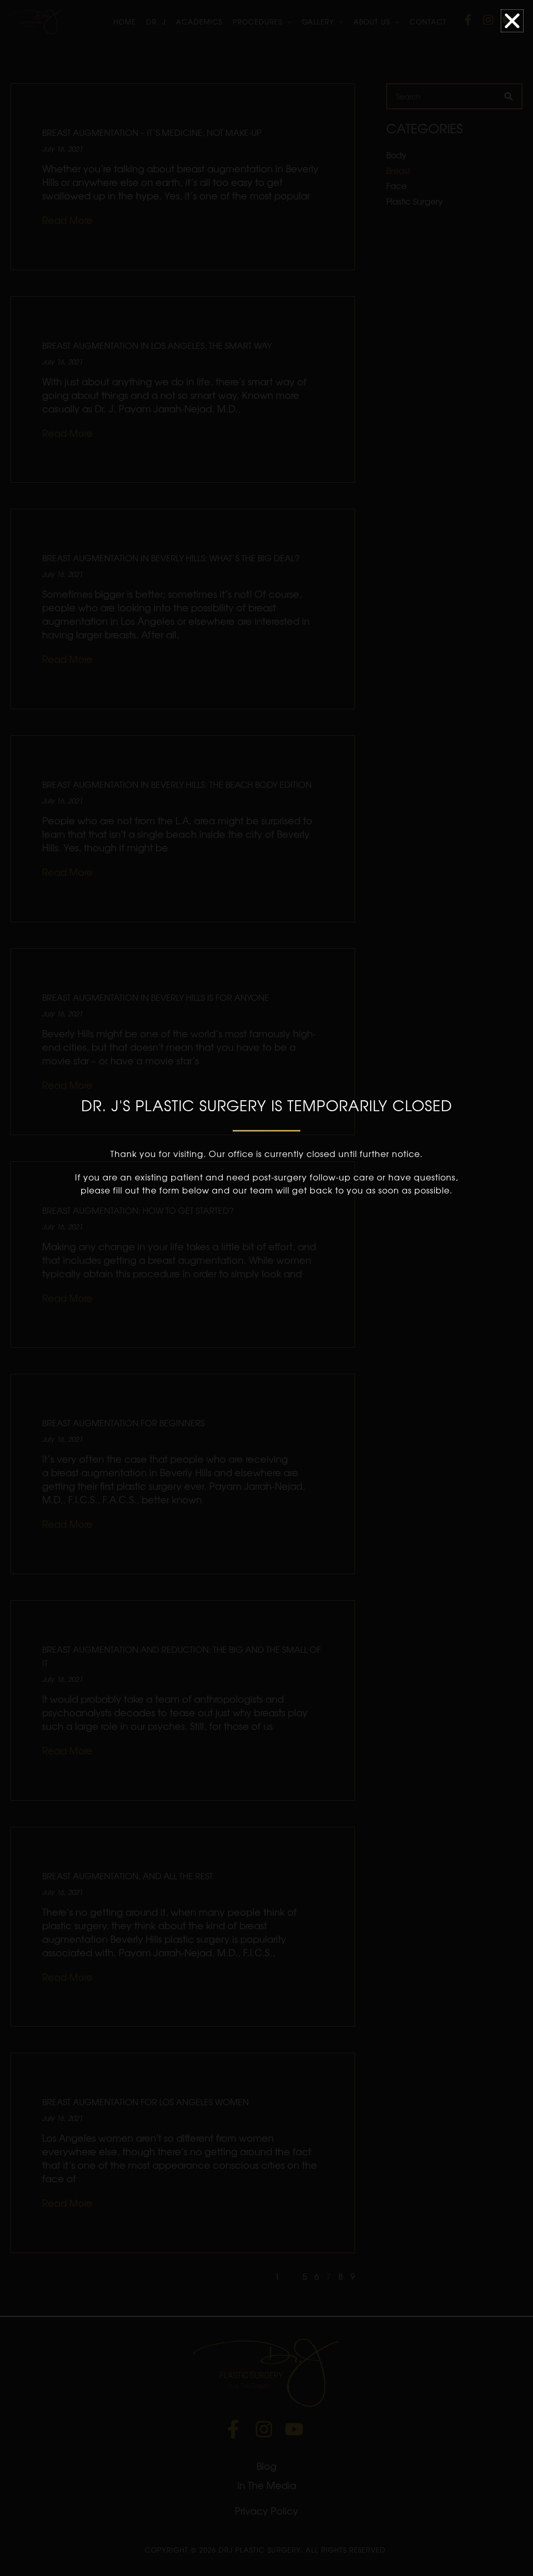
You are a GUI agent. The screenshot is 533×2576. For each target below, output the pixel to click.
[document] (266, 1288)
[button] (512, 21)
